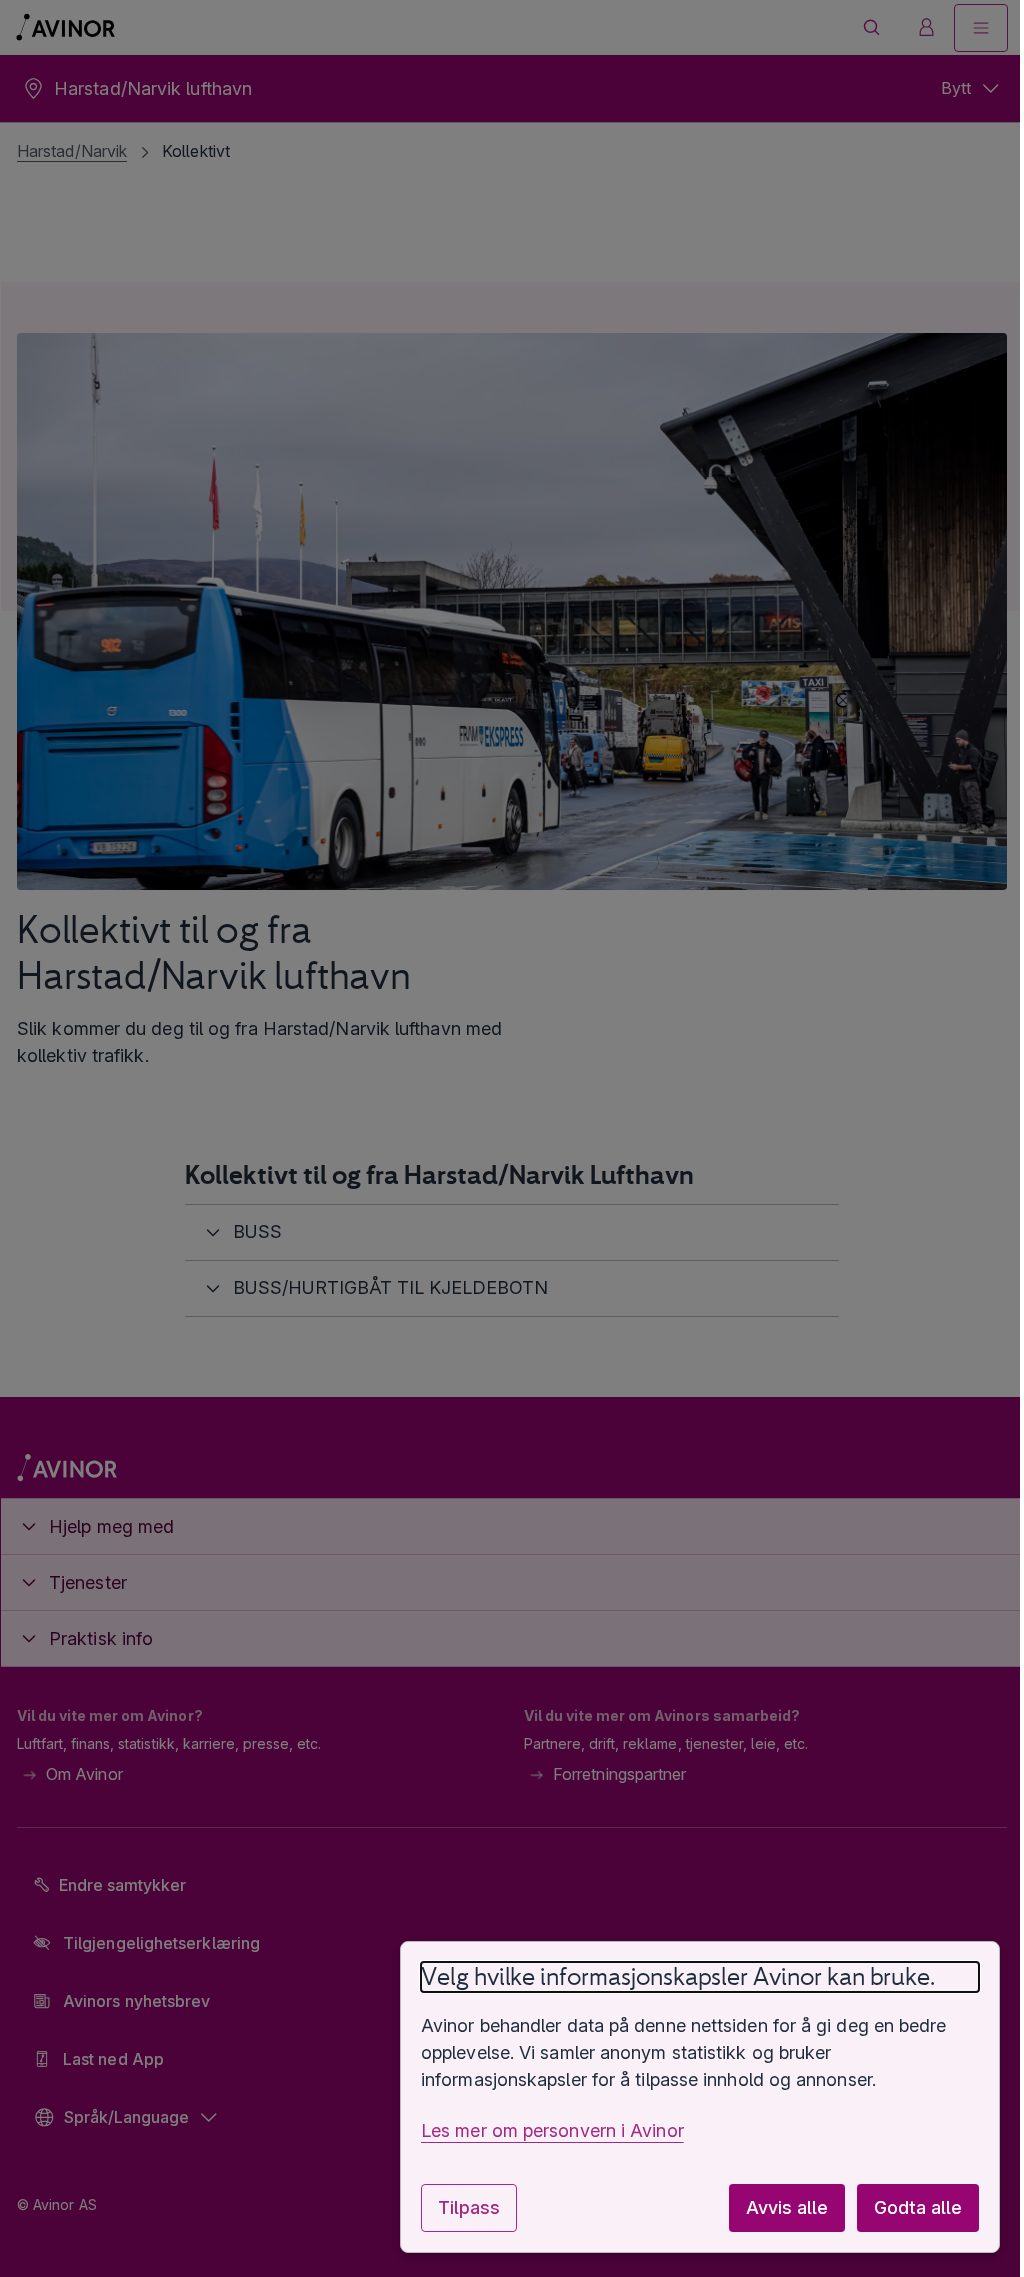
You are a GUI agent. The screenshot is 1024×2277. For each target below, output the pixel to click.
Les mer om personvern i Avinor (537, 2130)
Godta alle (903, 2207)
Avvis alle (772, 2207)
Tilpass (454, 2207)
